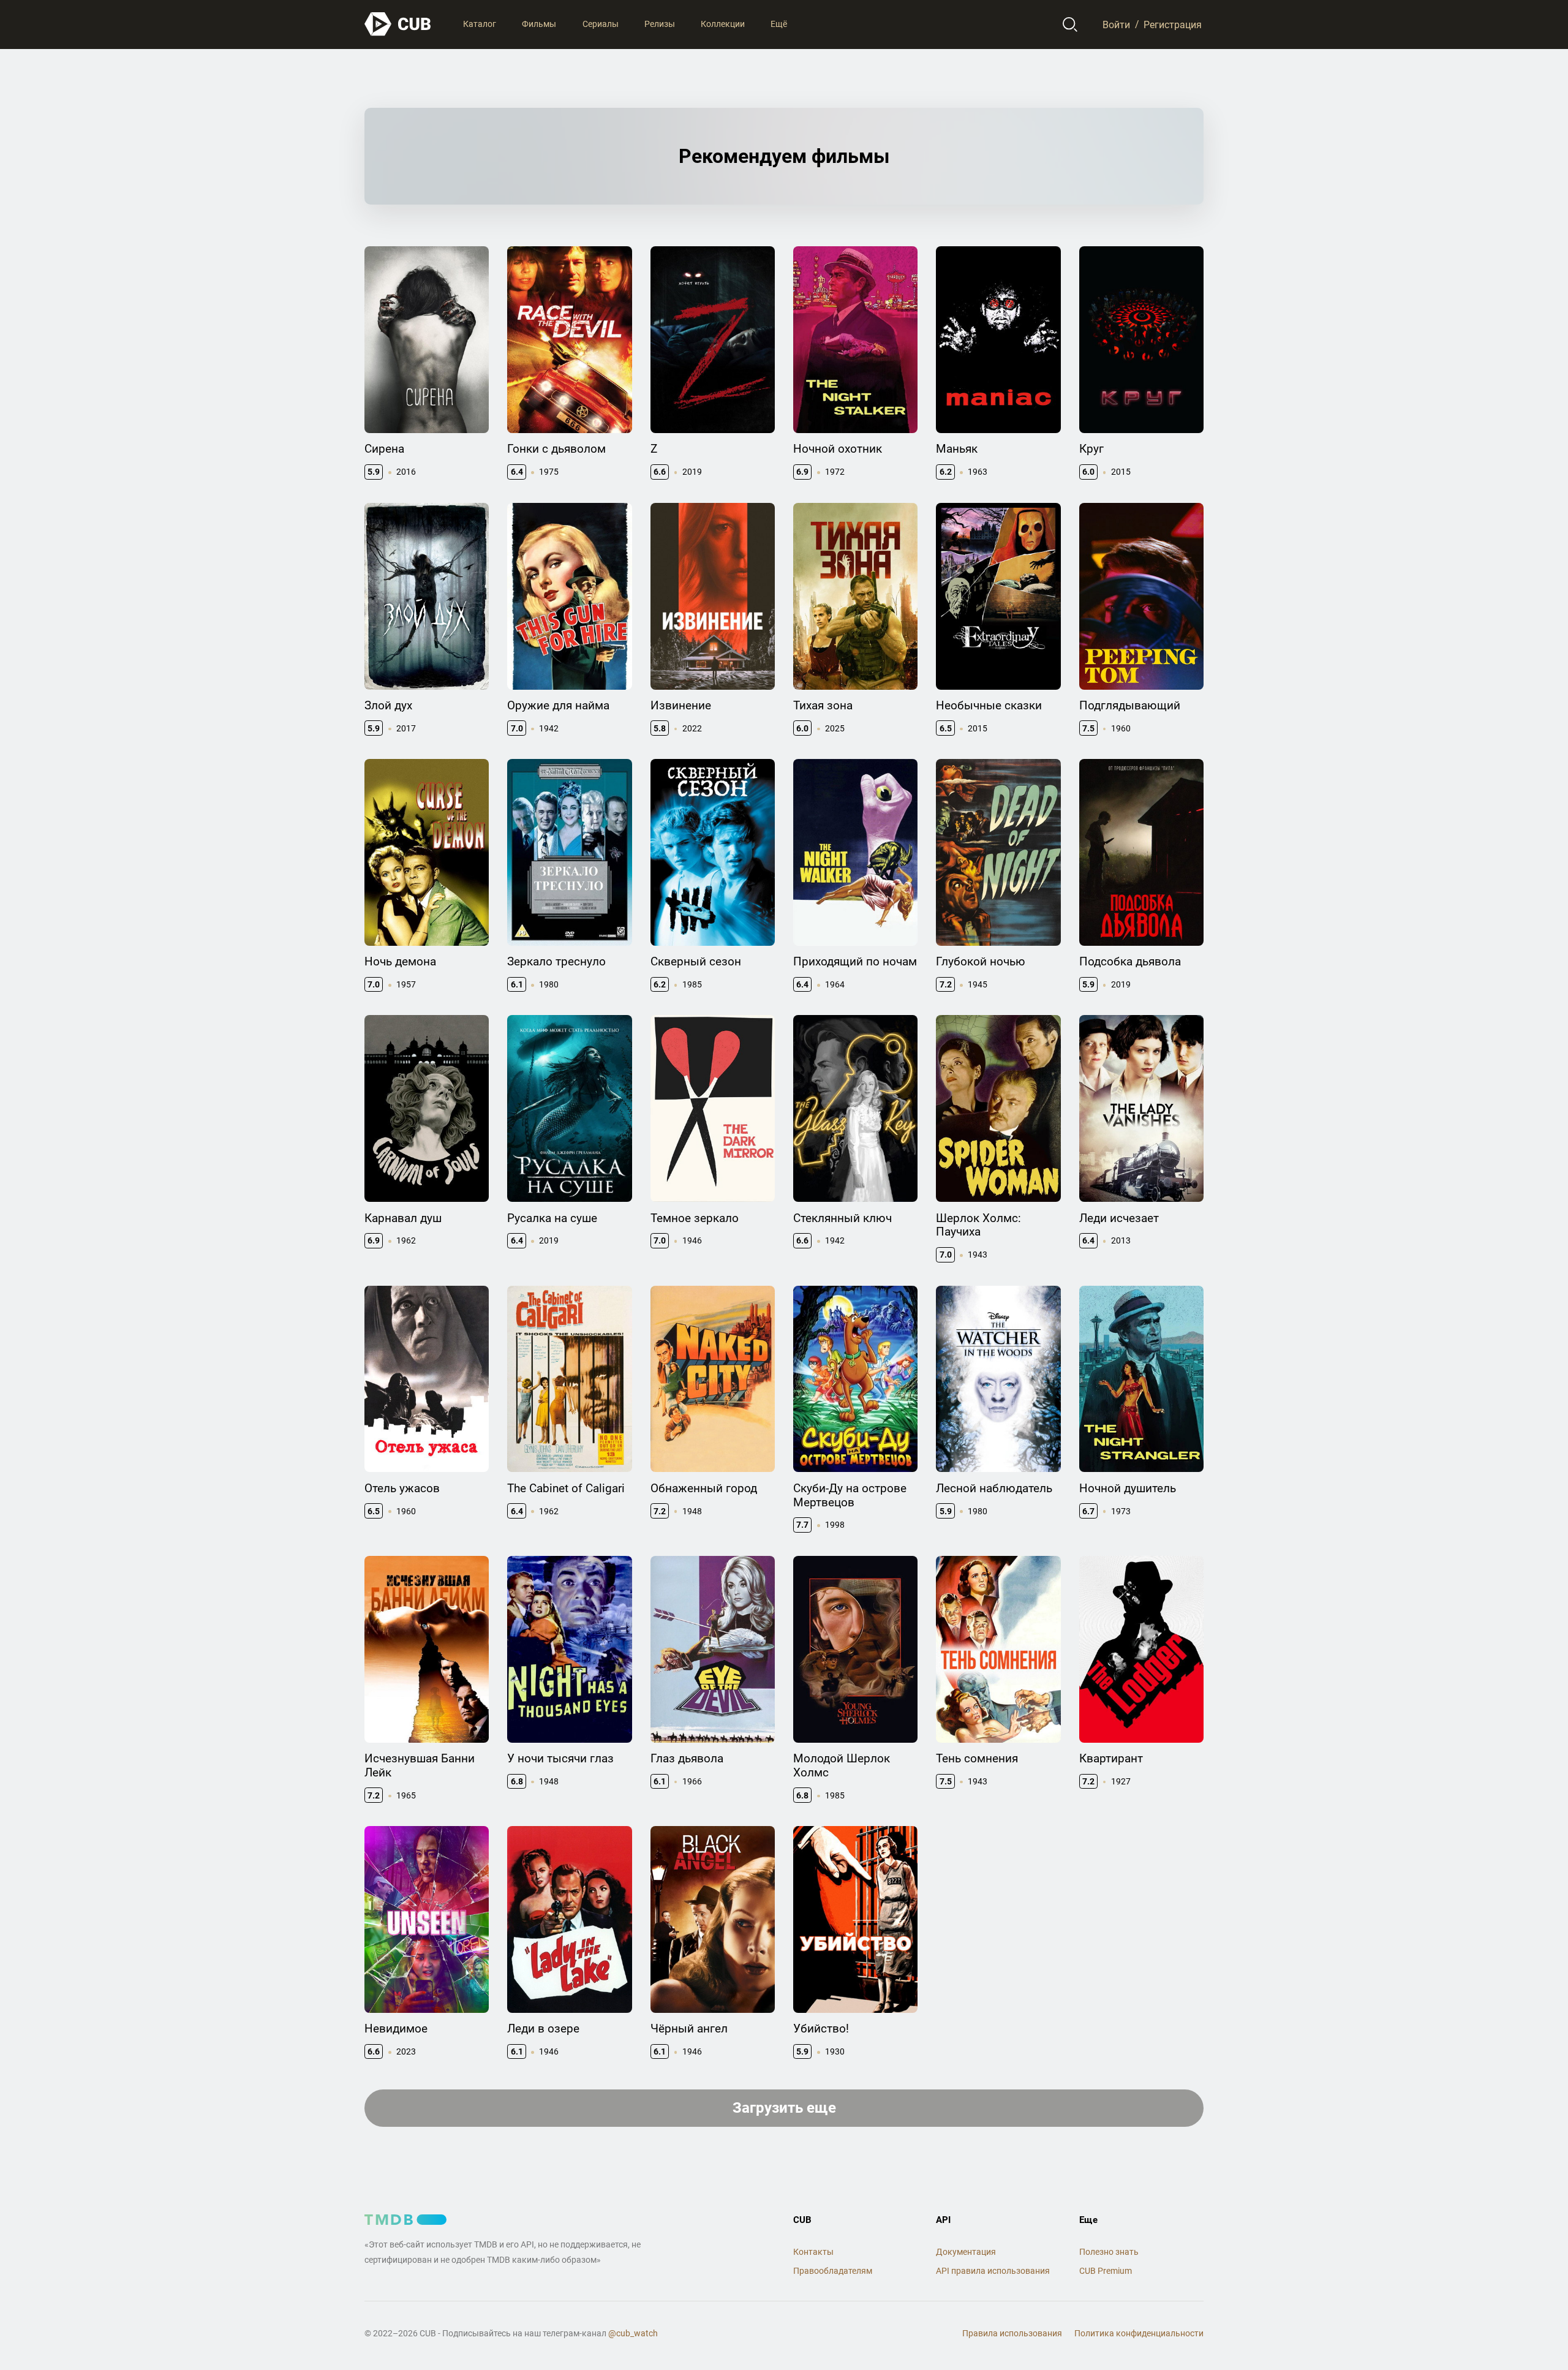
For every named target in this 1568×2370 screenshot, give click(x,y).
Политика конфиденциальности (1139, 2333)
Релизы (660, 24)
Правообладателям (833, 2271)
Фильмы (539, 24)
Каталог (480, 24)
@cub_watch (633, 2333)
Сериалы (601, 24)
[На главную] (398, 24)
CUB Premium (1106, 2271)
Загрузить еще (784, 2108)
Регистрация (1173, 24)
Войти (1116, 24)
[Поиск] (1070, 25)
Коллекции (723, 24)
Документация (966, 2252)
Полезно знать (1109, 2252)
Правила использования (1012, 2333)
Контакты (813, 2252)
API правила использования (993, 2271)
